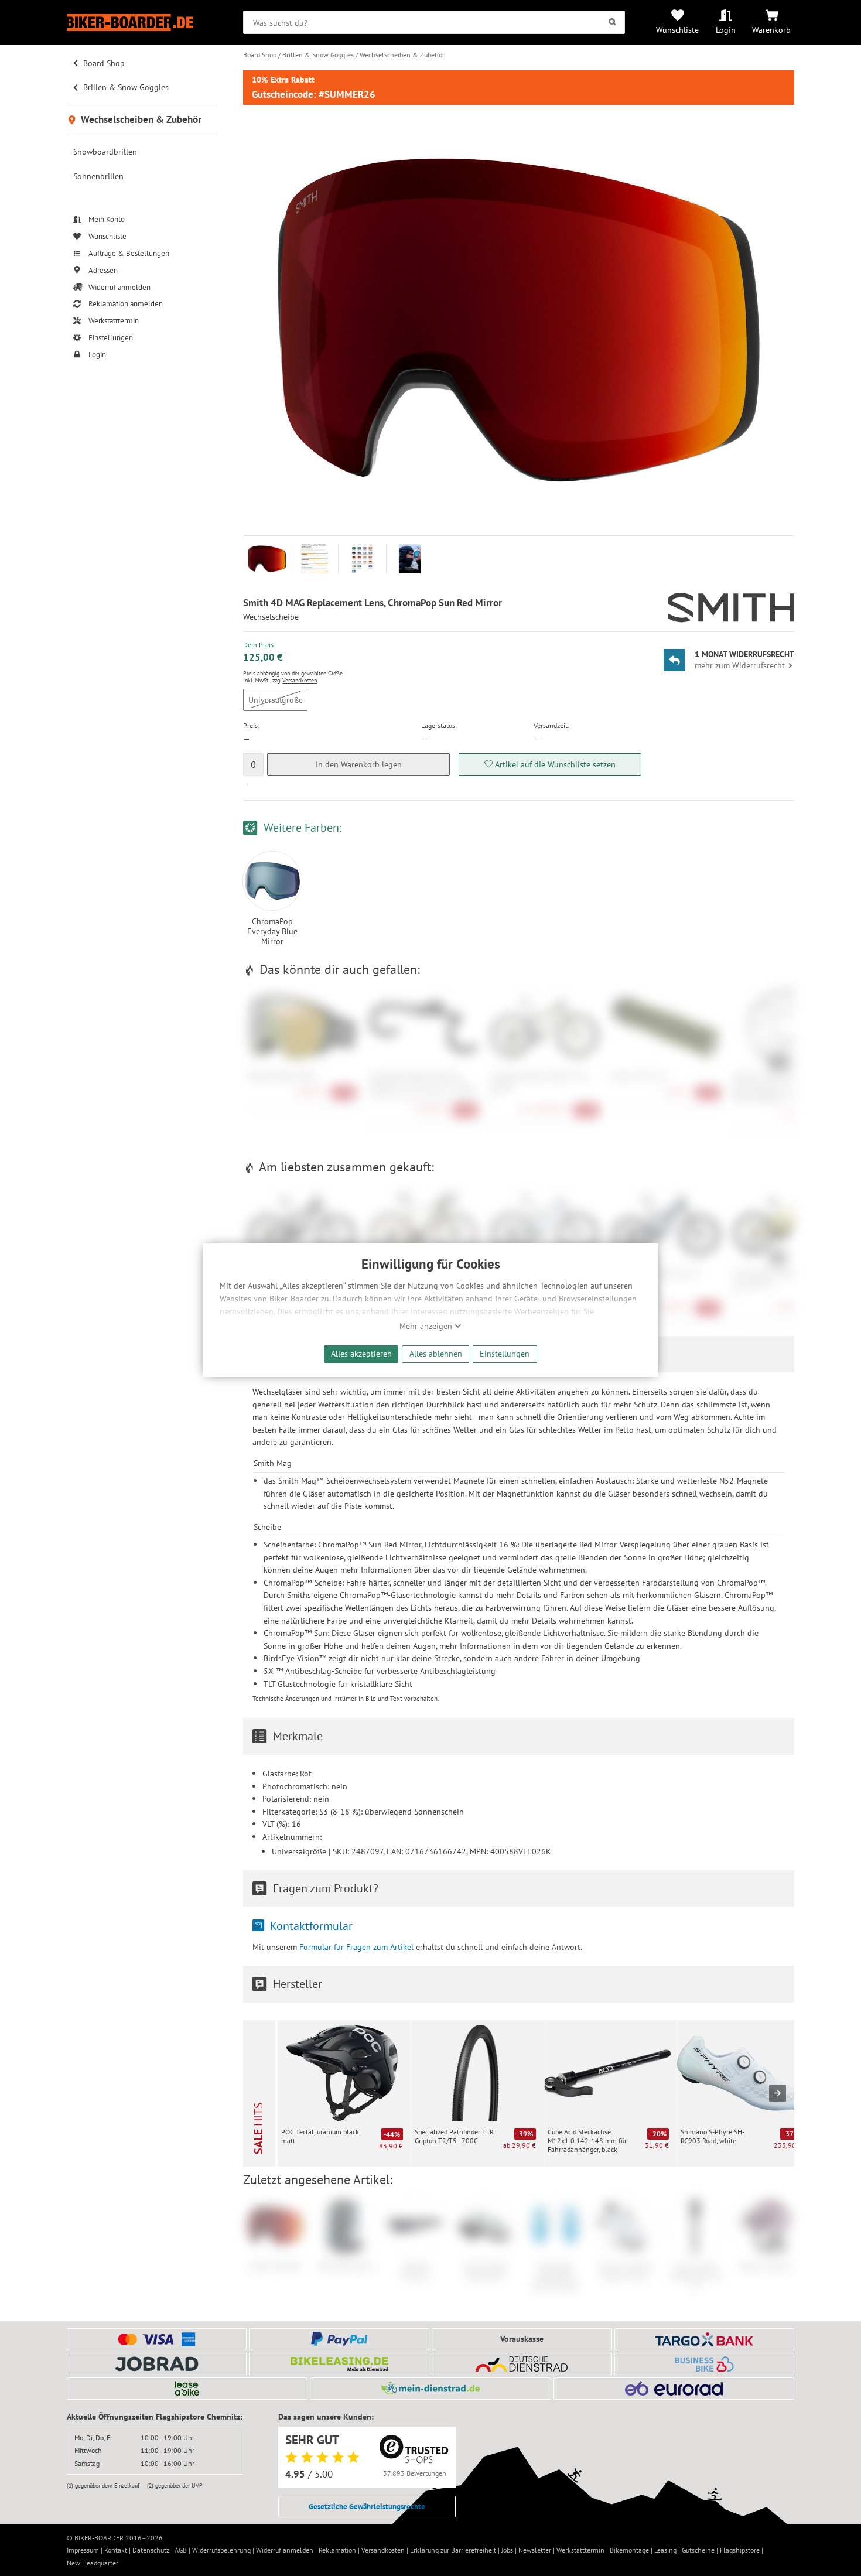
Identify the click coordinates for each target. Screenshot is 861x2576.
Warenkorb (771, 30)
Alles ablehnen (436, 1353)
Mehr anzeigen (427, 1326)
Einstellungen (505, 1353)
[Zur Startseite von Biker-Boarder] (142, 23)
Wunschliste (677, 30)
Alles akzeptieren (361, 1353)
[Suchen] (612, 22)
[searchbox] (434, 22)
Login (726, 30)
